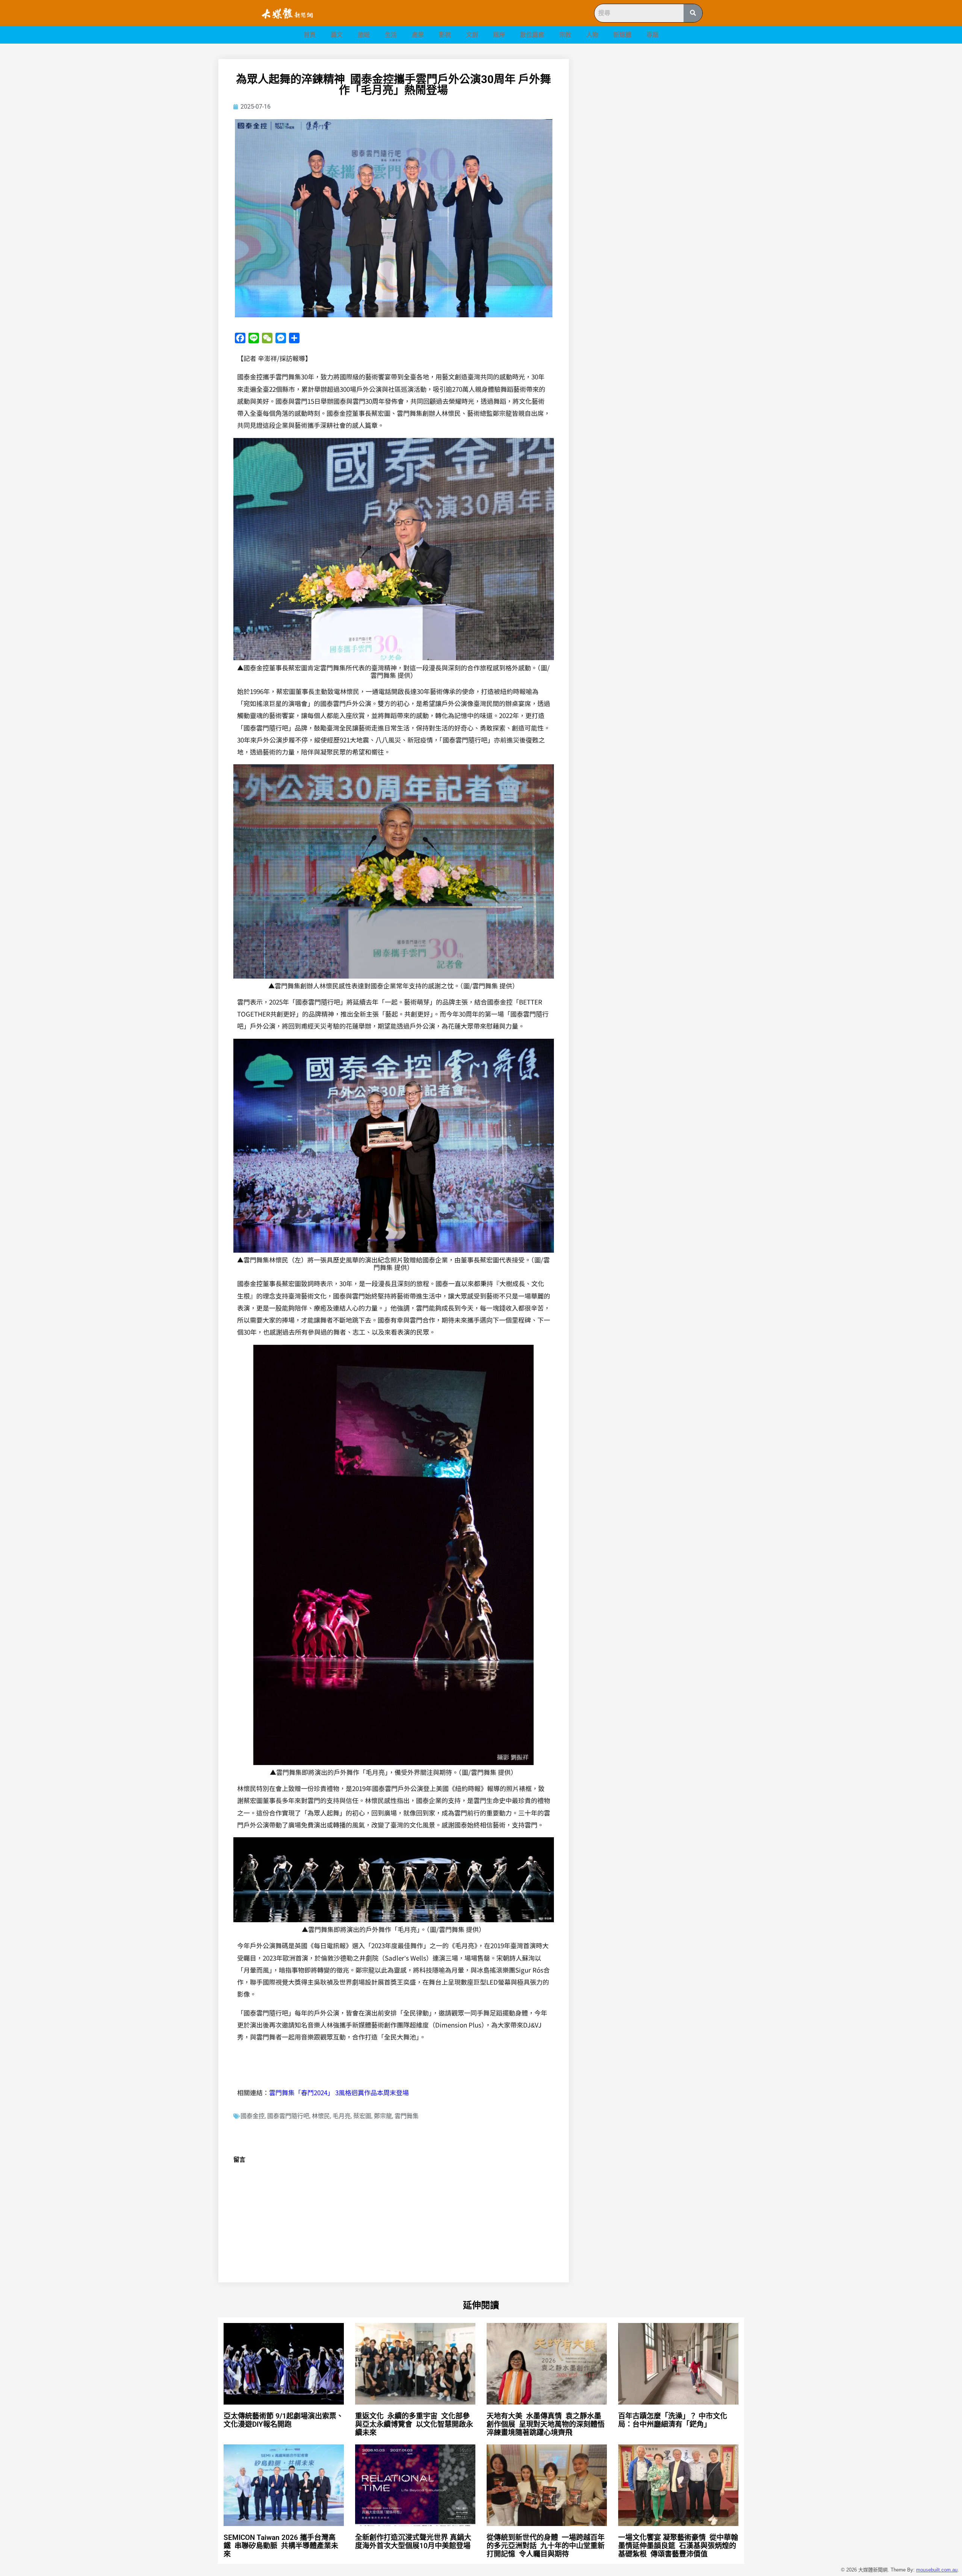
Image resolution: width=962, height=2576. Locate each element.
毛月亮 (342, 2116)
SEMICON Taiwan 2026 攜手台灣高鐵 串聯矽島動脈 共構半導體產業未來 (281, 2546)
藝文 (337, 35)
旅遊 (364, 35)
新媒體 (622, 35)
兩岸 (499, 35)
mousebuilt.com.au (937, 2570)
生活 (391, 35)
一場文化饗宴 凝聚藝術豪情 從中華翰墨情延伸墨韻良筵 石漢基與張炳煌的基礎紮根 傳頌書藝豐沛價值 (678, 2546)
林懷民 (321, 2116)
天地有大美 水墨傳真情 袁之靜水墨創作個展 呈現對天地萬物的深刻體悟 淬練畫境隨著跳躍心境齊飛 (547, 2424)
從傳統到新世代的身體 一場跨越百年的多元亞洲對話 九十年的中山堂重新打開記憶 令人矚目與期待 (546, 2546)
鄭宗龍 (383, 2116)
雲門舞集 (407, 2116)
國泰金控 (253, 2116)
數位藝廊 (532, 35)
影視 (445, 35)
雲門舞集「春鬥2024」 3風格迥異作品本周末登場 (339, 2092)
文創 (472, 35)
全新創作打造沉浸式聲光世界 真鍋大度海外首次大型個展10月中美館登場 (416, 2542)
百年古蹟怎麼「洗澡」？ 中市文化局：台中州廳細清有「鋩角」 (673, 2420)
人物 (592, 35)
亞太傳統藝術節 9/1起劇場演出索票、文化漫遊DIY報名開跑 (284, 2420)
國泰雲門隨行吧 (288, 2116)
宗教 (565, 35)
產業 (418, 35)
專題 (652, 35)
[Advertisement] (665, 112)
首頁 (310, 35)
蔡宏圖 (362, 2116)
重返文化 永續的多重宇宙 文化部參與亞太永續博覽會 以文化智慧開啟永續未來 (414, 2424)
